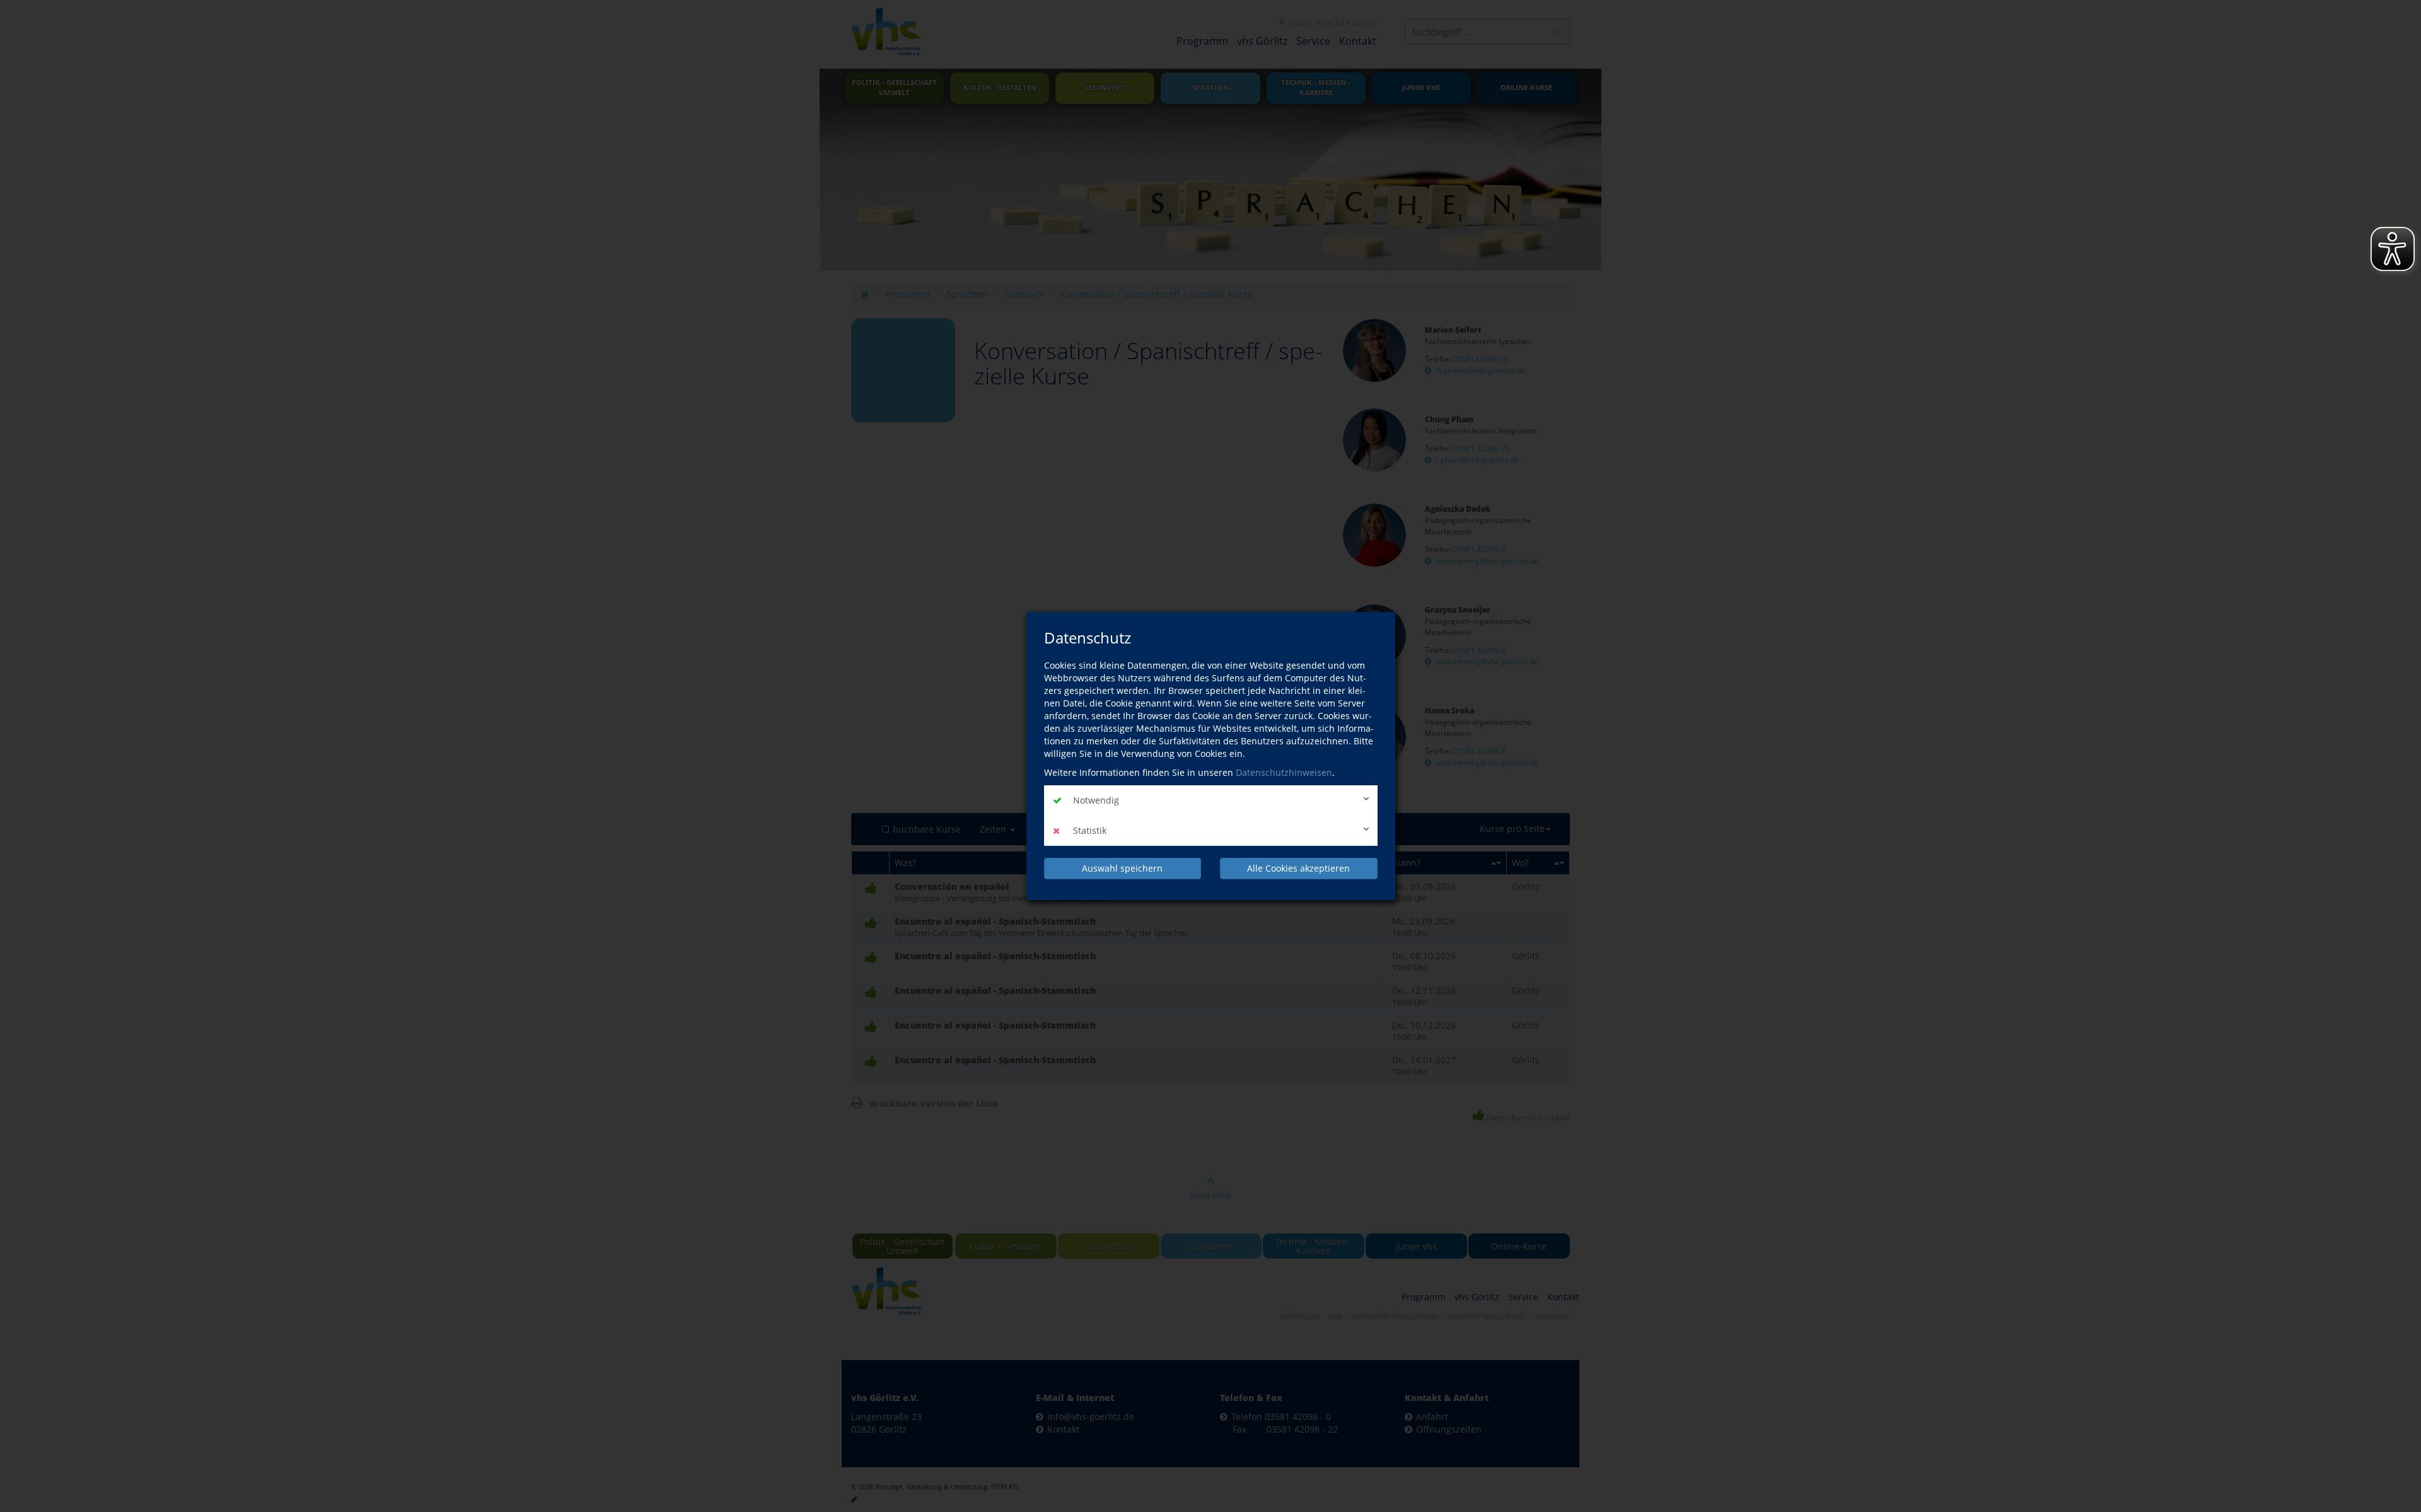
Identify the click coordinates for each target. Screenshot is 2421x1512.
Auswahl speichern (1122, 868)
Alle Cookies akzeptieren (1298, 868)
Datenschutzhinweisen (1284, 772)
